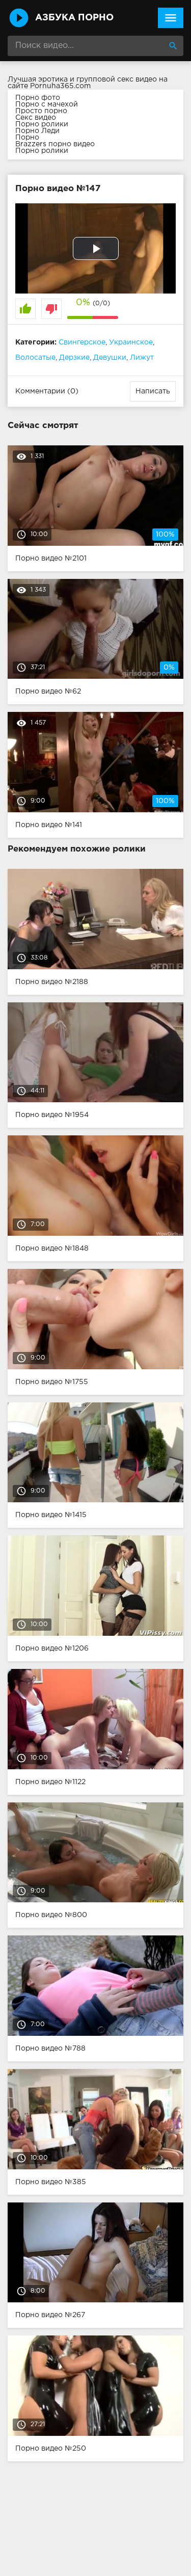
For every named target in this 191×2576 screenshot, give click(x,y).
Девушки (110, 358)
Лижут (142, 358)
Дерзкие (74, 358)
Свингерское (82, 342)
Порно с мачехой (47, 104)
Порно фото (38, 98)
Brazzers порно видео (55, 144)
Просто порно (41, 111)
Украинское (131, 342)
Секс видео (36, 118)
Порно (27, 138)
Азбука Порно (74, 18)
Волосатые (35, 358)
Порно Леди (37, 131)
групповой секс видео (117, 79)
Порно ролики (42, 124)
